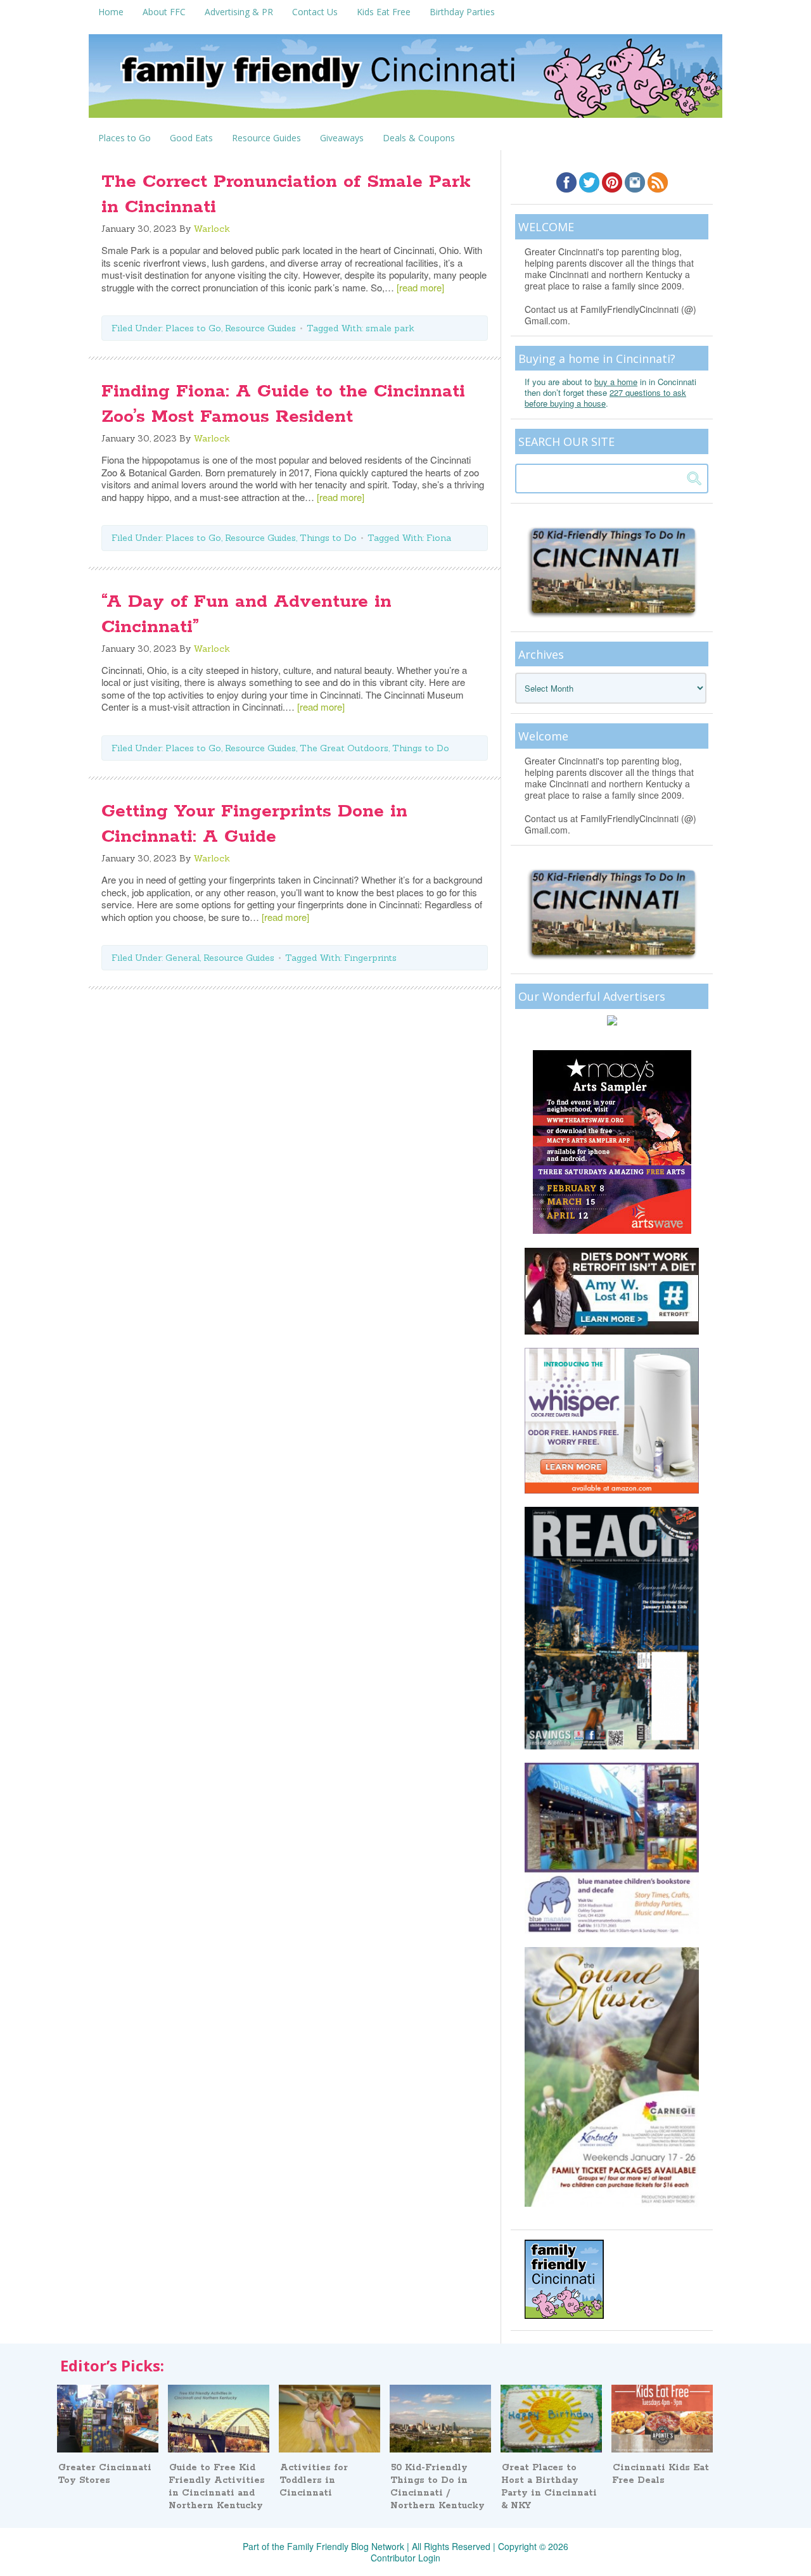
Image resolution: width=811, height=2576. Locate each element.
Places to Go (193, 328)
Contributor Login (405, 2558)
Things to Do (328, 538)
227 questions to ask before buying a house (605, 398)
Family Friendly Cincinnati (405, 80)
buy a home (616, 382)
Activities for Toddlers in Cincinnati (314, 2480)
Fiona (439, 538)
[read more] (420, 287)
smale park (390, 328)
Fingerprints (370, 958)
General (182, 958)
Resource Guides (260, 328)
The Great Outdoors (344, 748)
